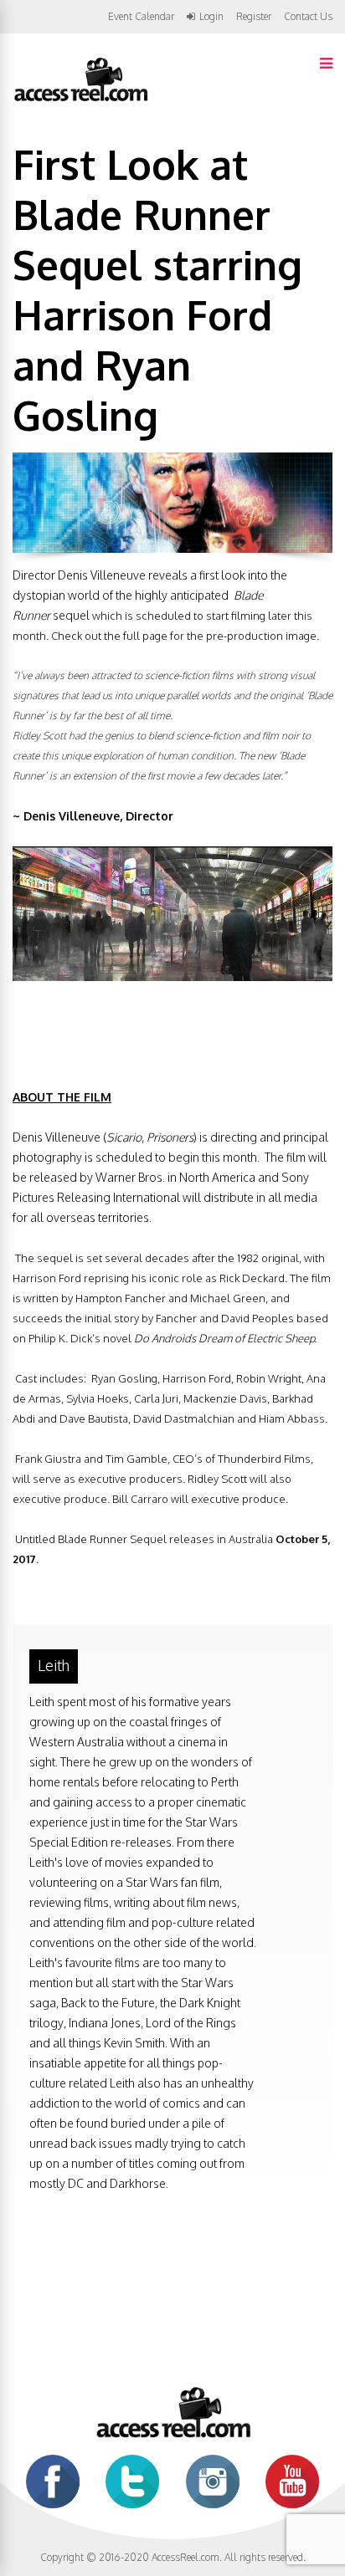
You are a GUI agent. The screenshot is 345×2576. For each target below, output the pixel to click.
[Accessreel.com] (80, 100)
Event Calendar (141, 16)
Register (254, 17)
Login (211, 17)
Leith (54, 1665)
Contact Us (308, 16)
